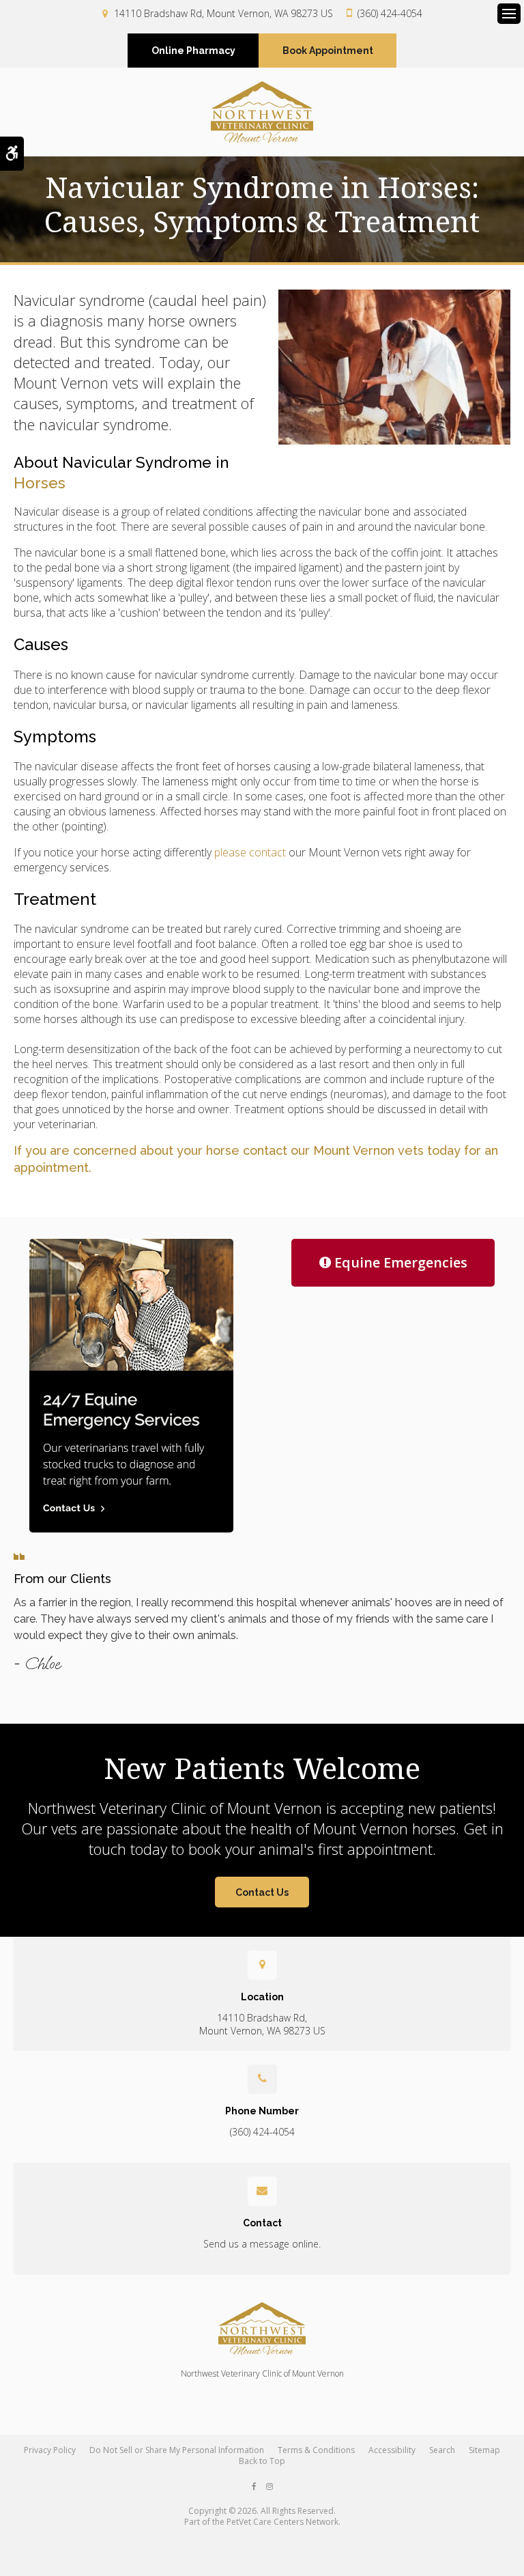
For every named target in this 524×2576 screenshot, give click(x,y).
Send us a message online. (262, 2244)
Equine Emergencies (401, 1262)
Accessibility (392, 2450)
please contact (250, 852)
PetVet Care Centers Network (282, 2522)
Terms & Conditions (316, 2450)
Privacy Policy (50, 2450)
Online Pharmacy (193, 51)
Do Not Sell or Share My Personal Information (177, 2450)
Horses (40, 483)
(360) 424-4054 (390, 13)
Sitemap (484, 2450)
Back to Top (262, 2461)
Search (442, 2450)
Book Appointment (328, 51)
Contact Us (262, 1892)
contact (265, 1150)
